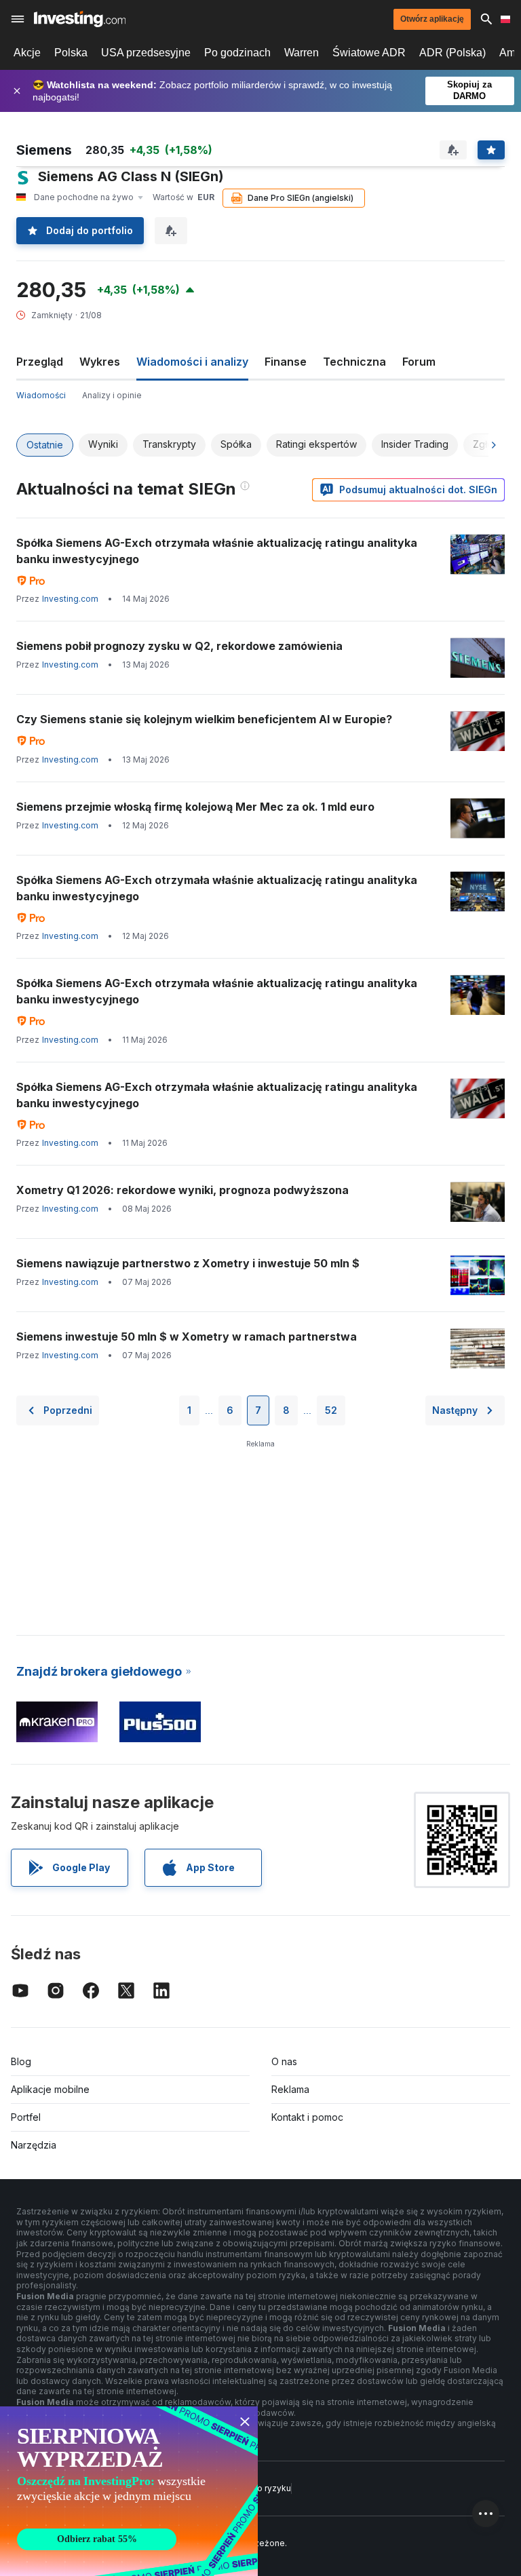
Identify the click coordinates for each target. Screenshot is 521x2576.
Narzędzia (34, 2145)
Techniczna (354, 362)
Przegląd (40, 362)
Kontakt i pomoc (307, 2117)
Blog (21, 2061)
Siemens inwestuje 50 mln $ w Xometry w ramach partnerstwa (187, 1337)
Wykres (100, 362)
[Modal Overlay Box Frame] (129, 2491)
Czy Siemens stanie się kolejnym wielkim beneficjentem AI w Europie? (204, 719)
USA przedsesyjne (146, 53)
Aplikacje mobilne (50, 2089)
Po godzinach (237, 53)
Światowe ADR (369, 53)
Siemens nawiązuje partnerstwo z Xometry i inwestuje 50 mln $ (188, 1263)
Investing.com (70, 599)
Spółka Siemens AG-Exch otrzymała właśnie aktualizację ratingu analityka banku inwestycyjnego (217, 551)
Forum (419, 362)
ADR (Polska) (452, 53)
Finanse (286, 362)
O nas (284, 2061)
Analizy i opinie (112, 395)
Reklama (290, 2089)
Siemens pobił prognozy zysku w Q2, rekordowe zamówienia (179, 646)
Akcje (27, 53)
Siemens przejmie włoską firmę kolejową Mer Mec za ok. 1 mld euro (195, 807)
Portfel (26, 2117)
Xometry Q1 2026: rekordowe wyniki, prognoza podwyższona (182, 1190)
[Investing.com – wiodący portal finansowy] (80, 19)
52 (331, 1410)
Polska (71, 53)
